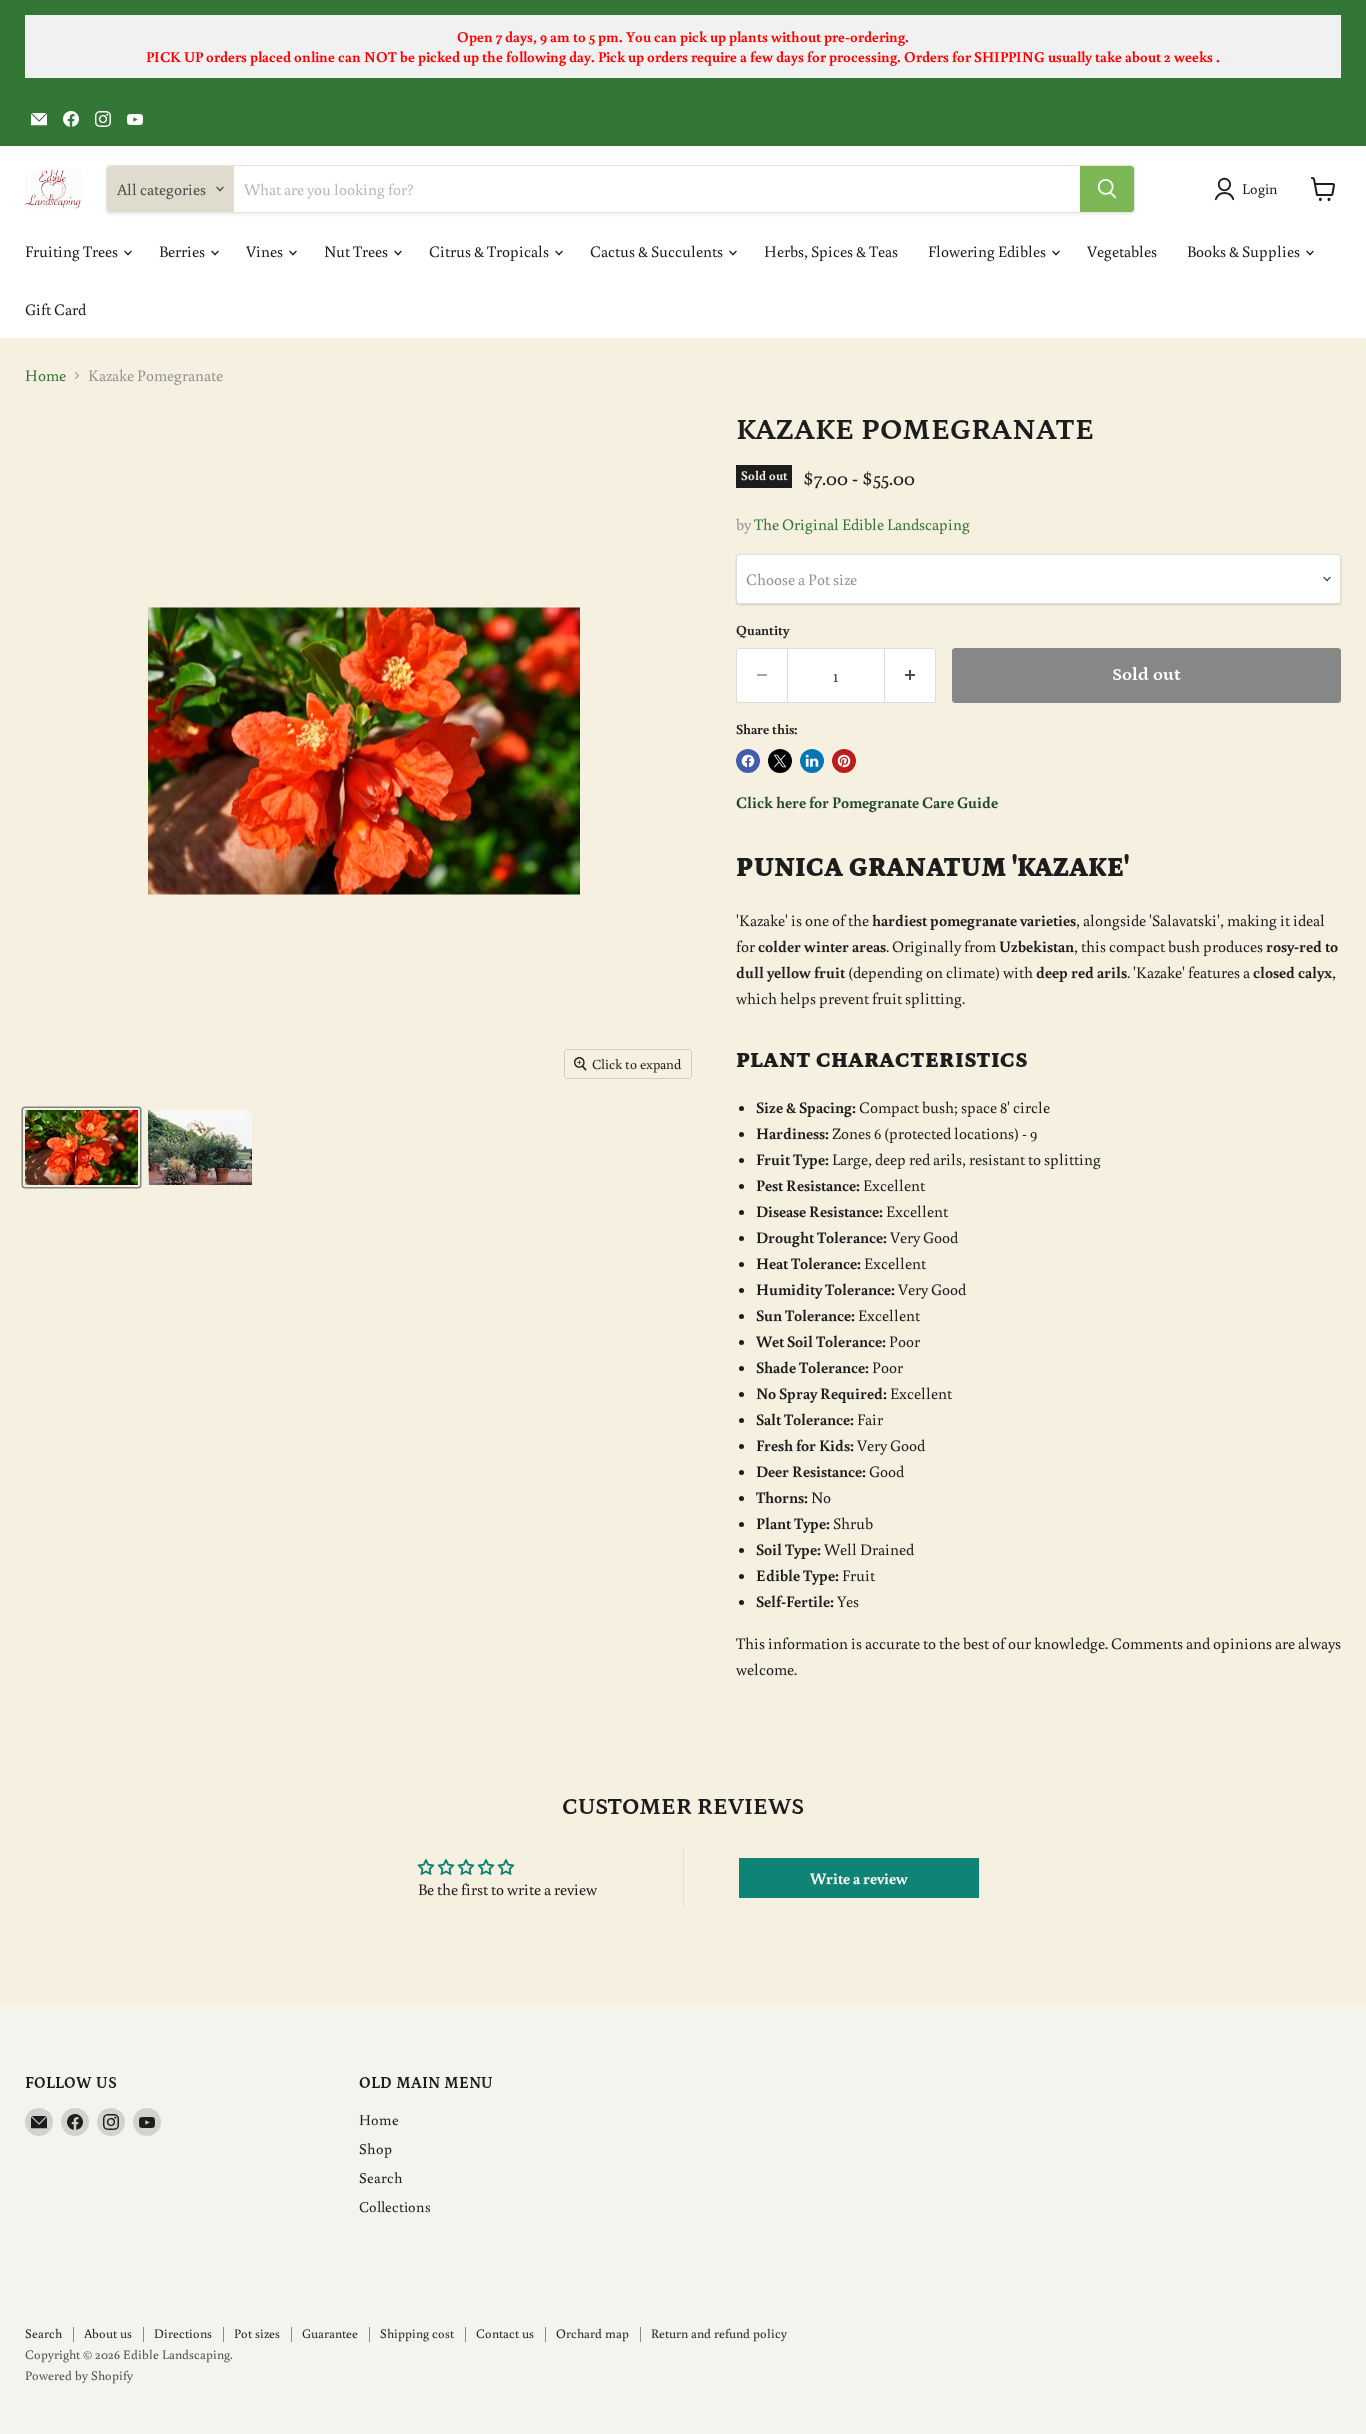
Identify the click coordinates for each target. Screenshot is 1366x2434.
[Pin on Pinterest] (844, 761)
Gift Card (55, 309)
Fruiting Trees (73, 251)
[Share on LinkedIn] (812, 761)
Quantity (763, 630)
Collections (395, 2206)
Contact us (505, 2333)
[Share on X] (780, 761)
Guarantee (330, 2333)
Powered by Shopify (79, 2375)
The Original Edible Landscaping (862, 524)
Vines (266, 251)
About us (108, 2333)
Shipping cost (417, 2333)
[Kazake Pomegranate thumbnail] (81, 1147)
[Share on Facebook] (748, 761)
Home (45, 375)
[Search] (1107, 189)
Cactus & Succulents (658, 251)
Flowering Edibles (988, 251)
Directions (183, 2333)
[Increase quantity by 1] (910, 675)
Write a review (859, 1878)
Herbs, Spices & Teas (831, 251)
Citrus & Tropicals (490, 251)
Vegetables (1122, 251)
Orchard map (592, 2333)
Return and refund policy (719, 2333)
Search (381, 2177)
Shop (375, 2148)
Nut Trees (357, 251)
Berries (183, 251)
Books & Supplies (1245, 251)
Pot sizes (257, 2333)
